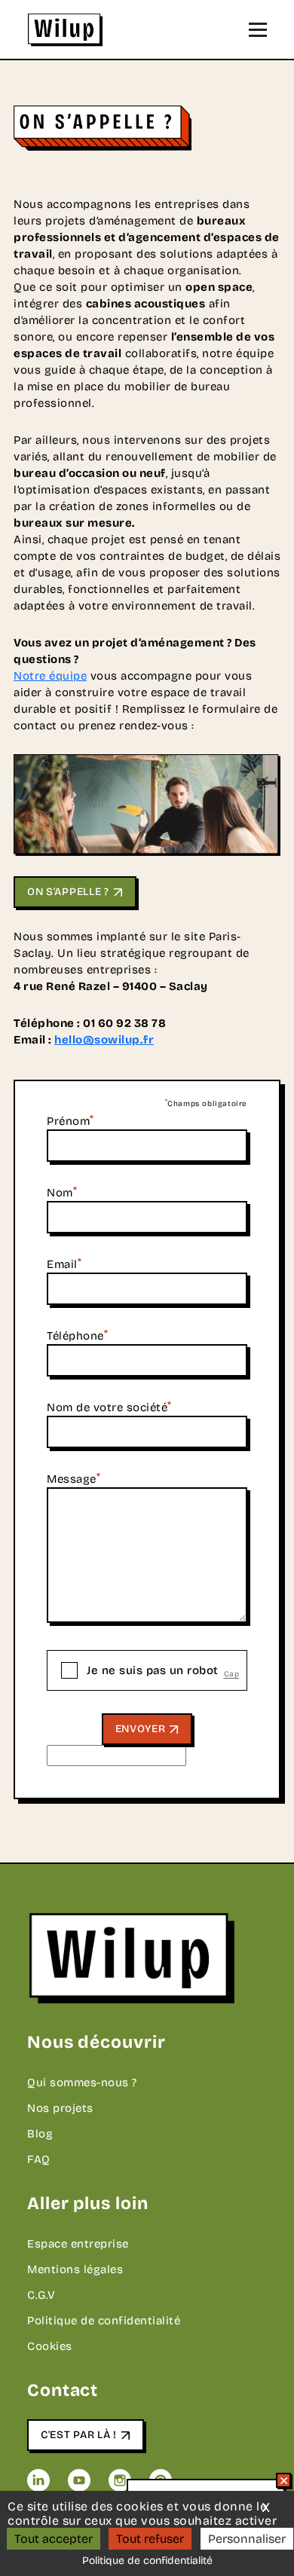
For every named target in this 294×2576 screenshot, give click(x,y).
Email (64, 1264)
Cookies (50, 2346)
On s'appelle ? (68, 892)
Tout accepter (54, 2539)
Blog (40, 2134)
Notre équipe (50, 676)
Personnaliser (247, 2539)
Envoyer (141, 1729)
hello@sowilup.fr (104, 1040)
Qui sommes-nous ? (82, 2082)
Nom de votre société (109, 1407)
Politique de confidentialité (104, 2321)
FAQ (39, 2159)
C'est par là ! (79, 2435)
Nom (62, 1193)
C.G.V (41, 2295)
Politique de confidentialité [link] (147, 2561)
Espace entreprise (78, 2244)
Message (73, 1479)
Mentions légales (75, 2269)
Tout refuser (150, 2539)
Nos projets (60, 2108)
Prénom (70, 1121)
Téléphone (77, 1336)
